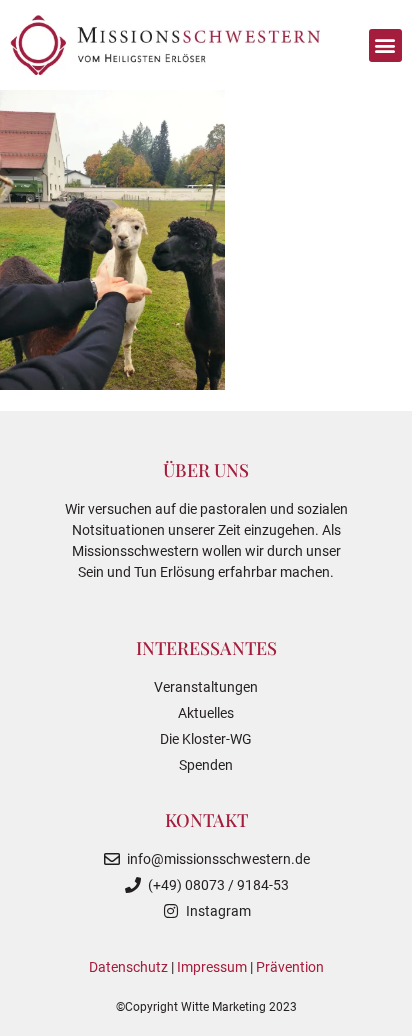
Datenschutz (128, 967)
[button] (385, 45)
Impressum (212, 967)
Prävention (290, 967)
